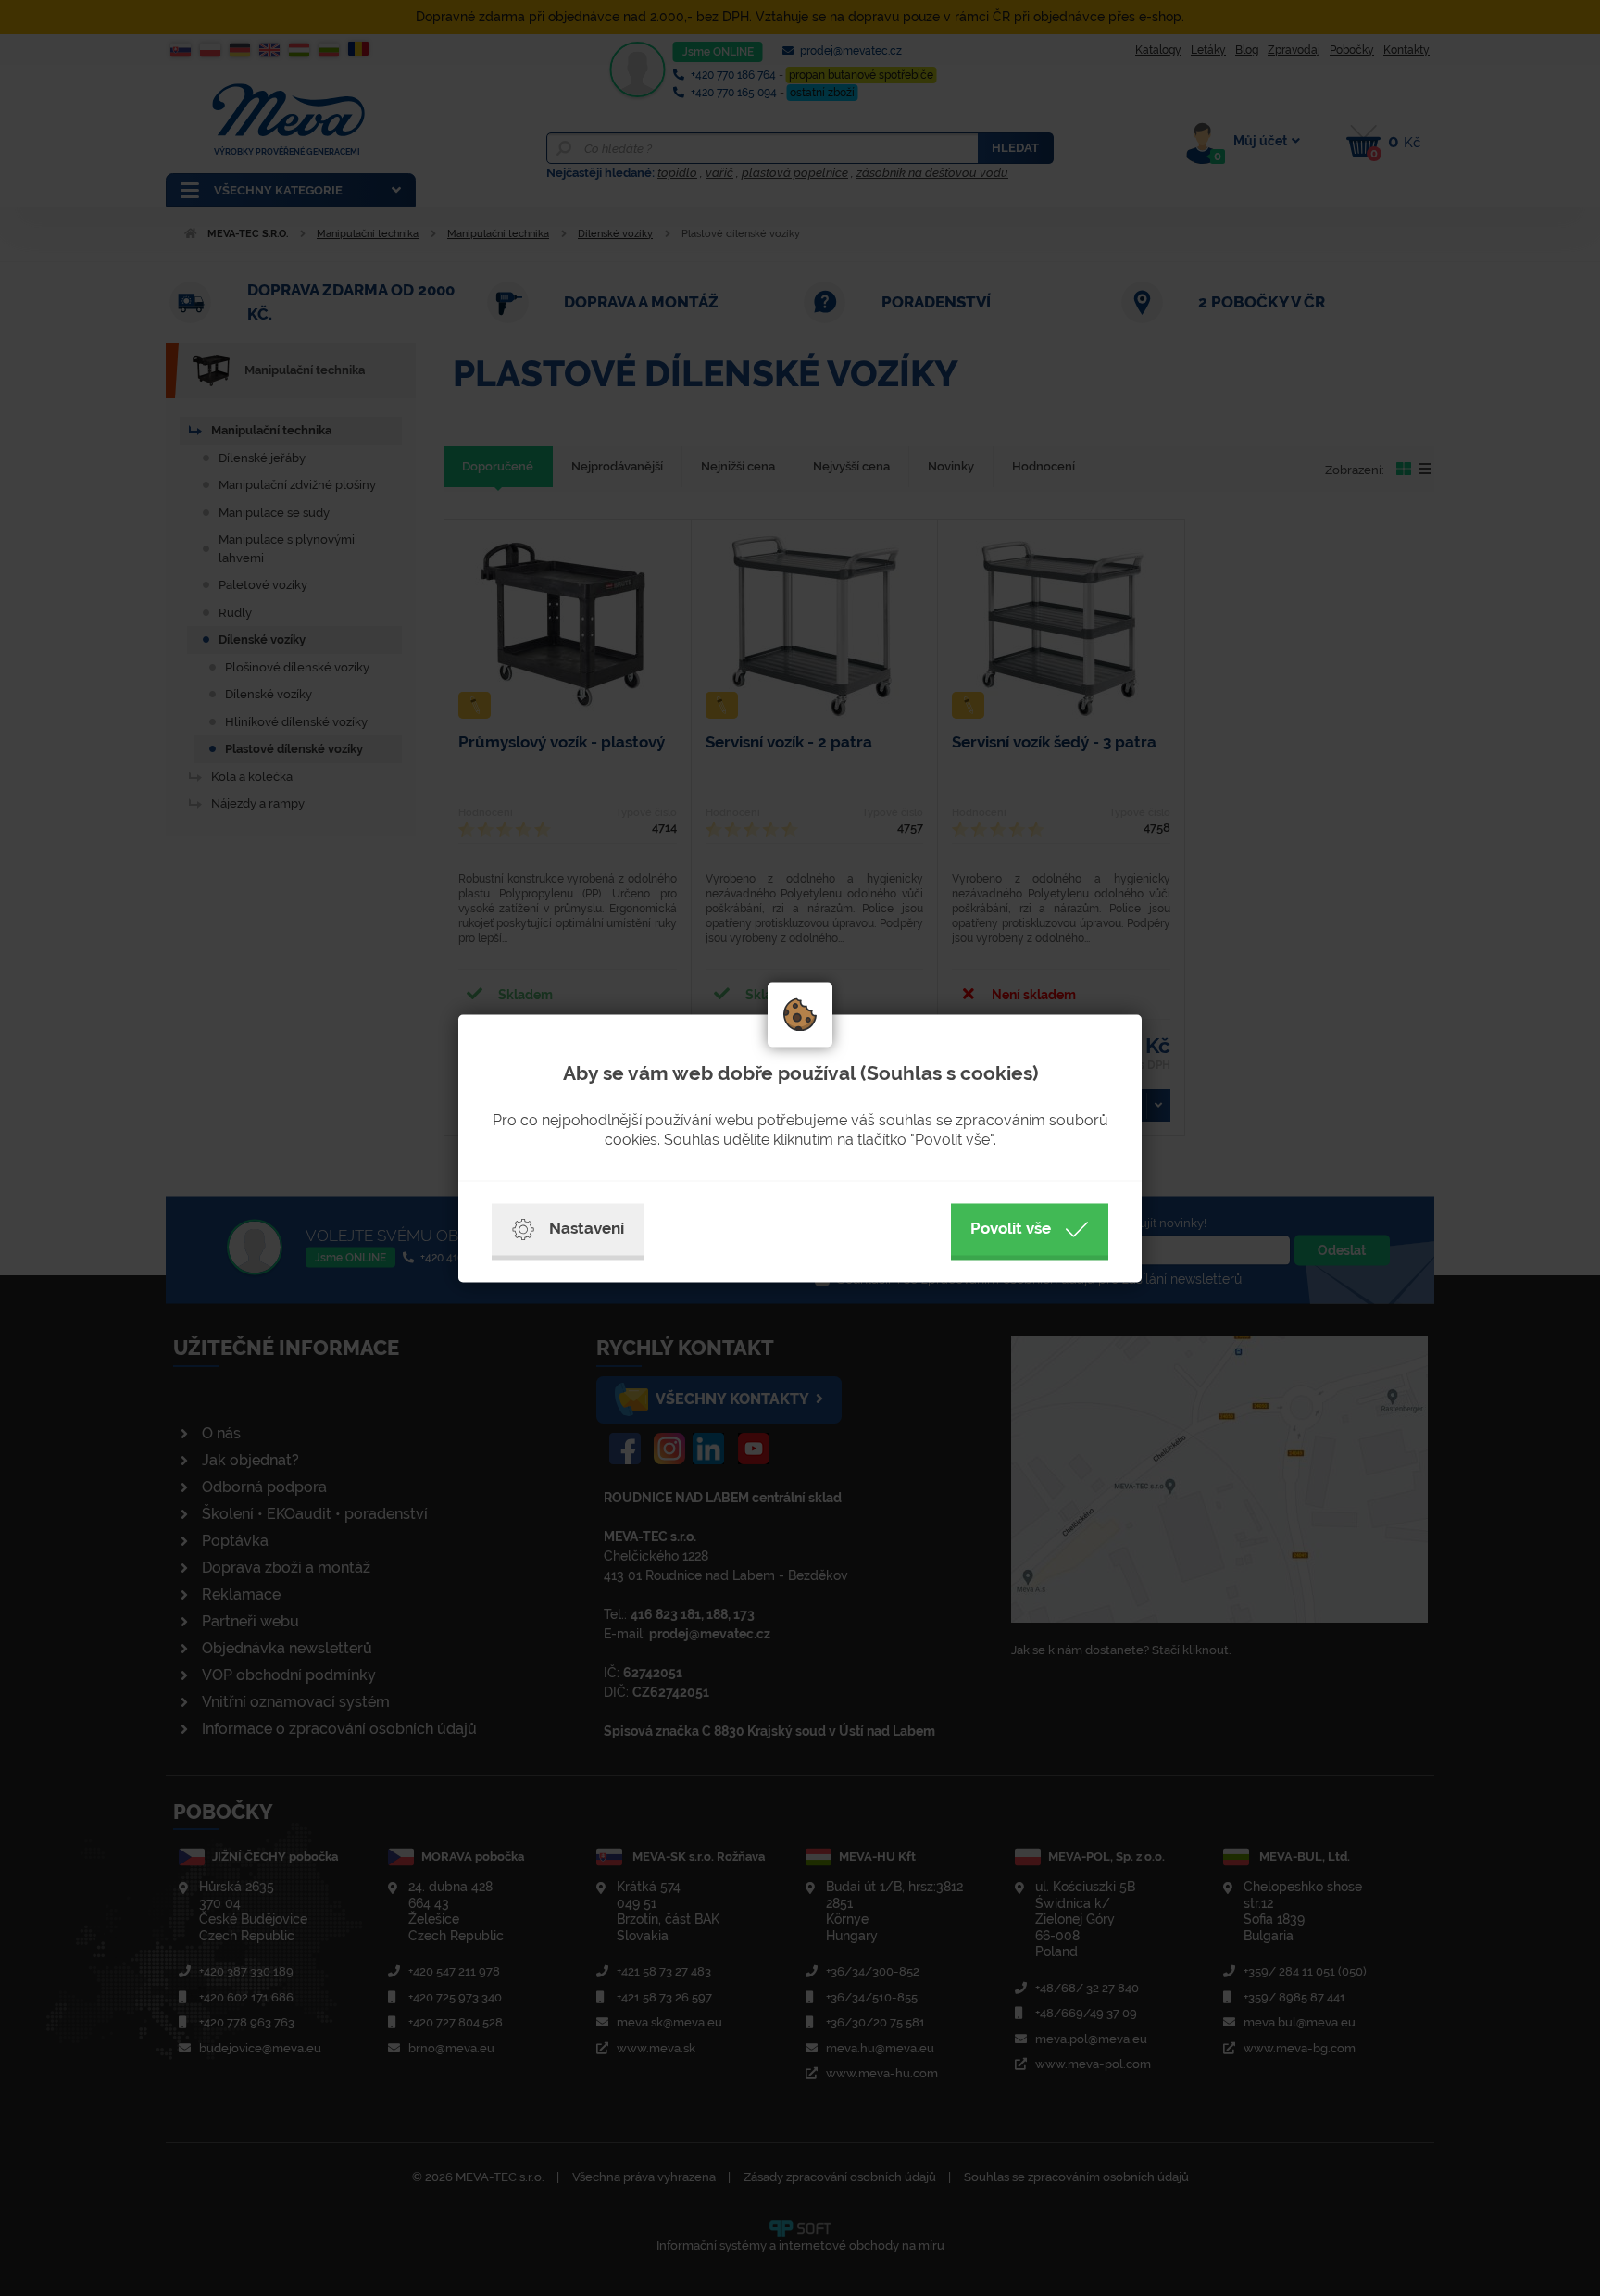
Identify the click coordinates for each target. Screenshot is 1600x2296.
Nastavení (587, 1228)
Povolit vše (1011, 1228)
